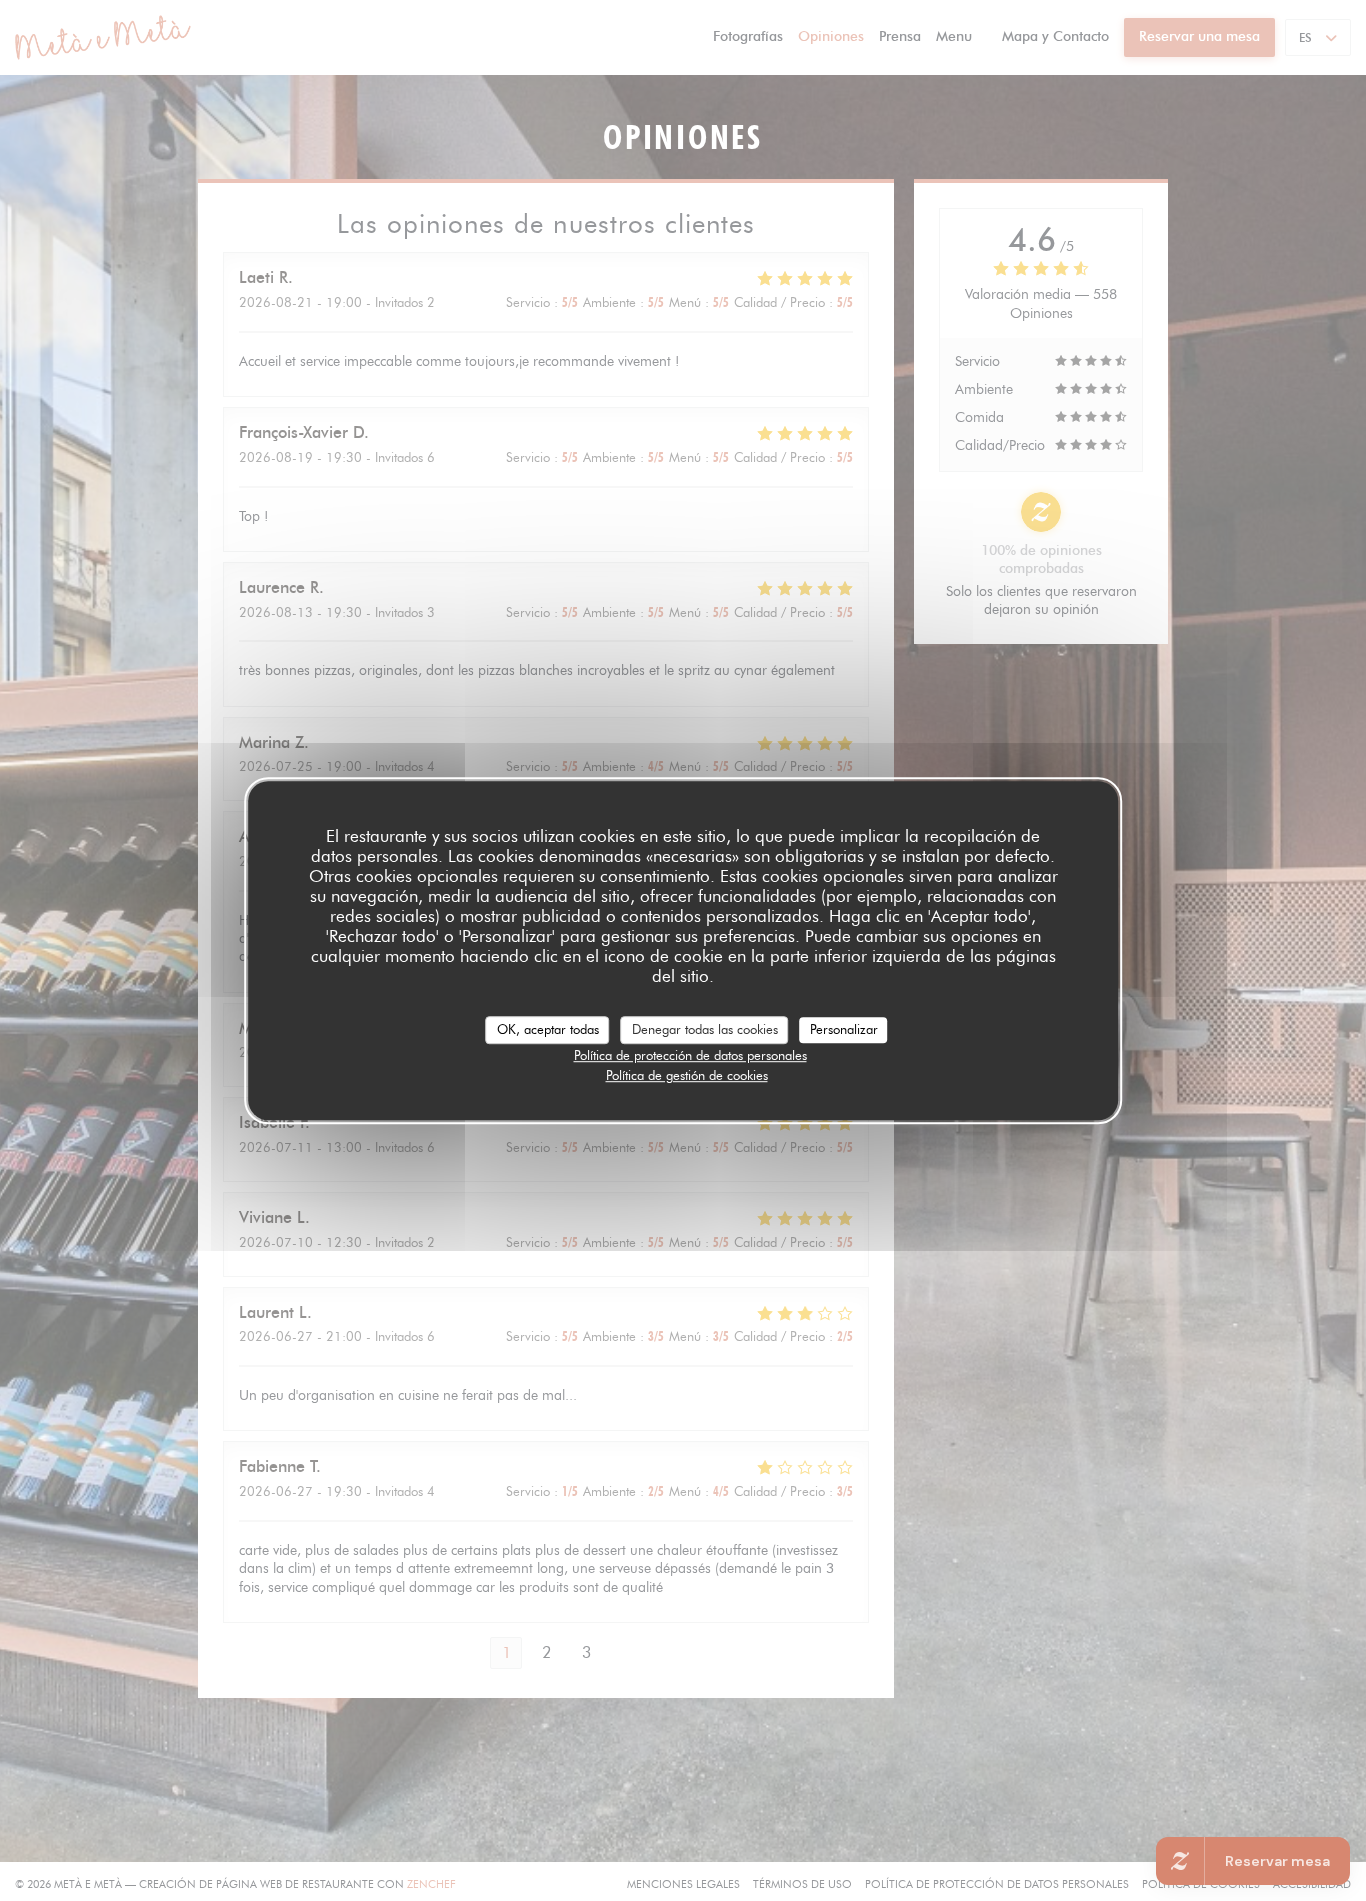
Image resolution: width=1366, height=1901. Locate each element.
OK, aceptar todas (548, 1029)
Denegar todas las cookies (705, 1029)
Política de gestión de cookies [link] (687, 1074)
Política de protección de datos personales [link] (690, 1054)
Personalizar (844, 1029)
